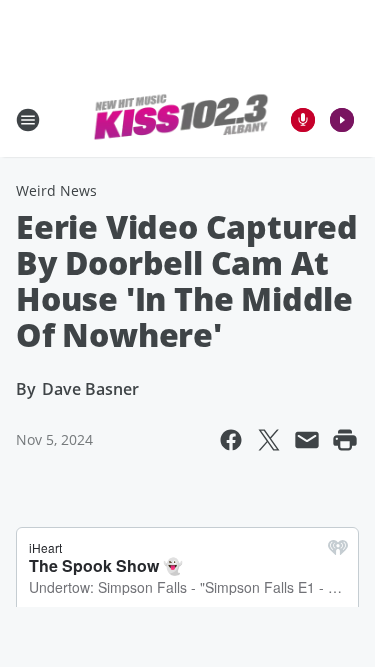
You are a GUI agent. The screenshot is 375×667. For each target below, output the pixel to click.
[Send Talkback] (303, 120)
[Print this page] (345, 440)
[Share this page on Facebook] (231, 440)
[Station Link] (181, 120)
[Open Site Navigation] (28, 120)
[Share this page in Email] (307, 440)
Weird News (56, 190)
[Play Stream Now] (342, 120)
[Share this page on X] (269, 440)
